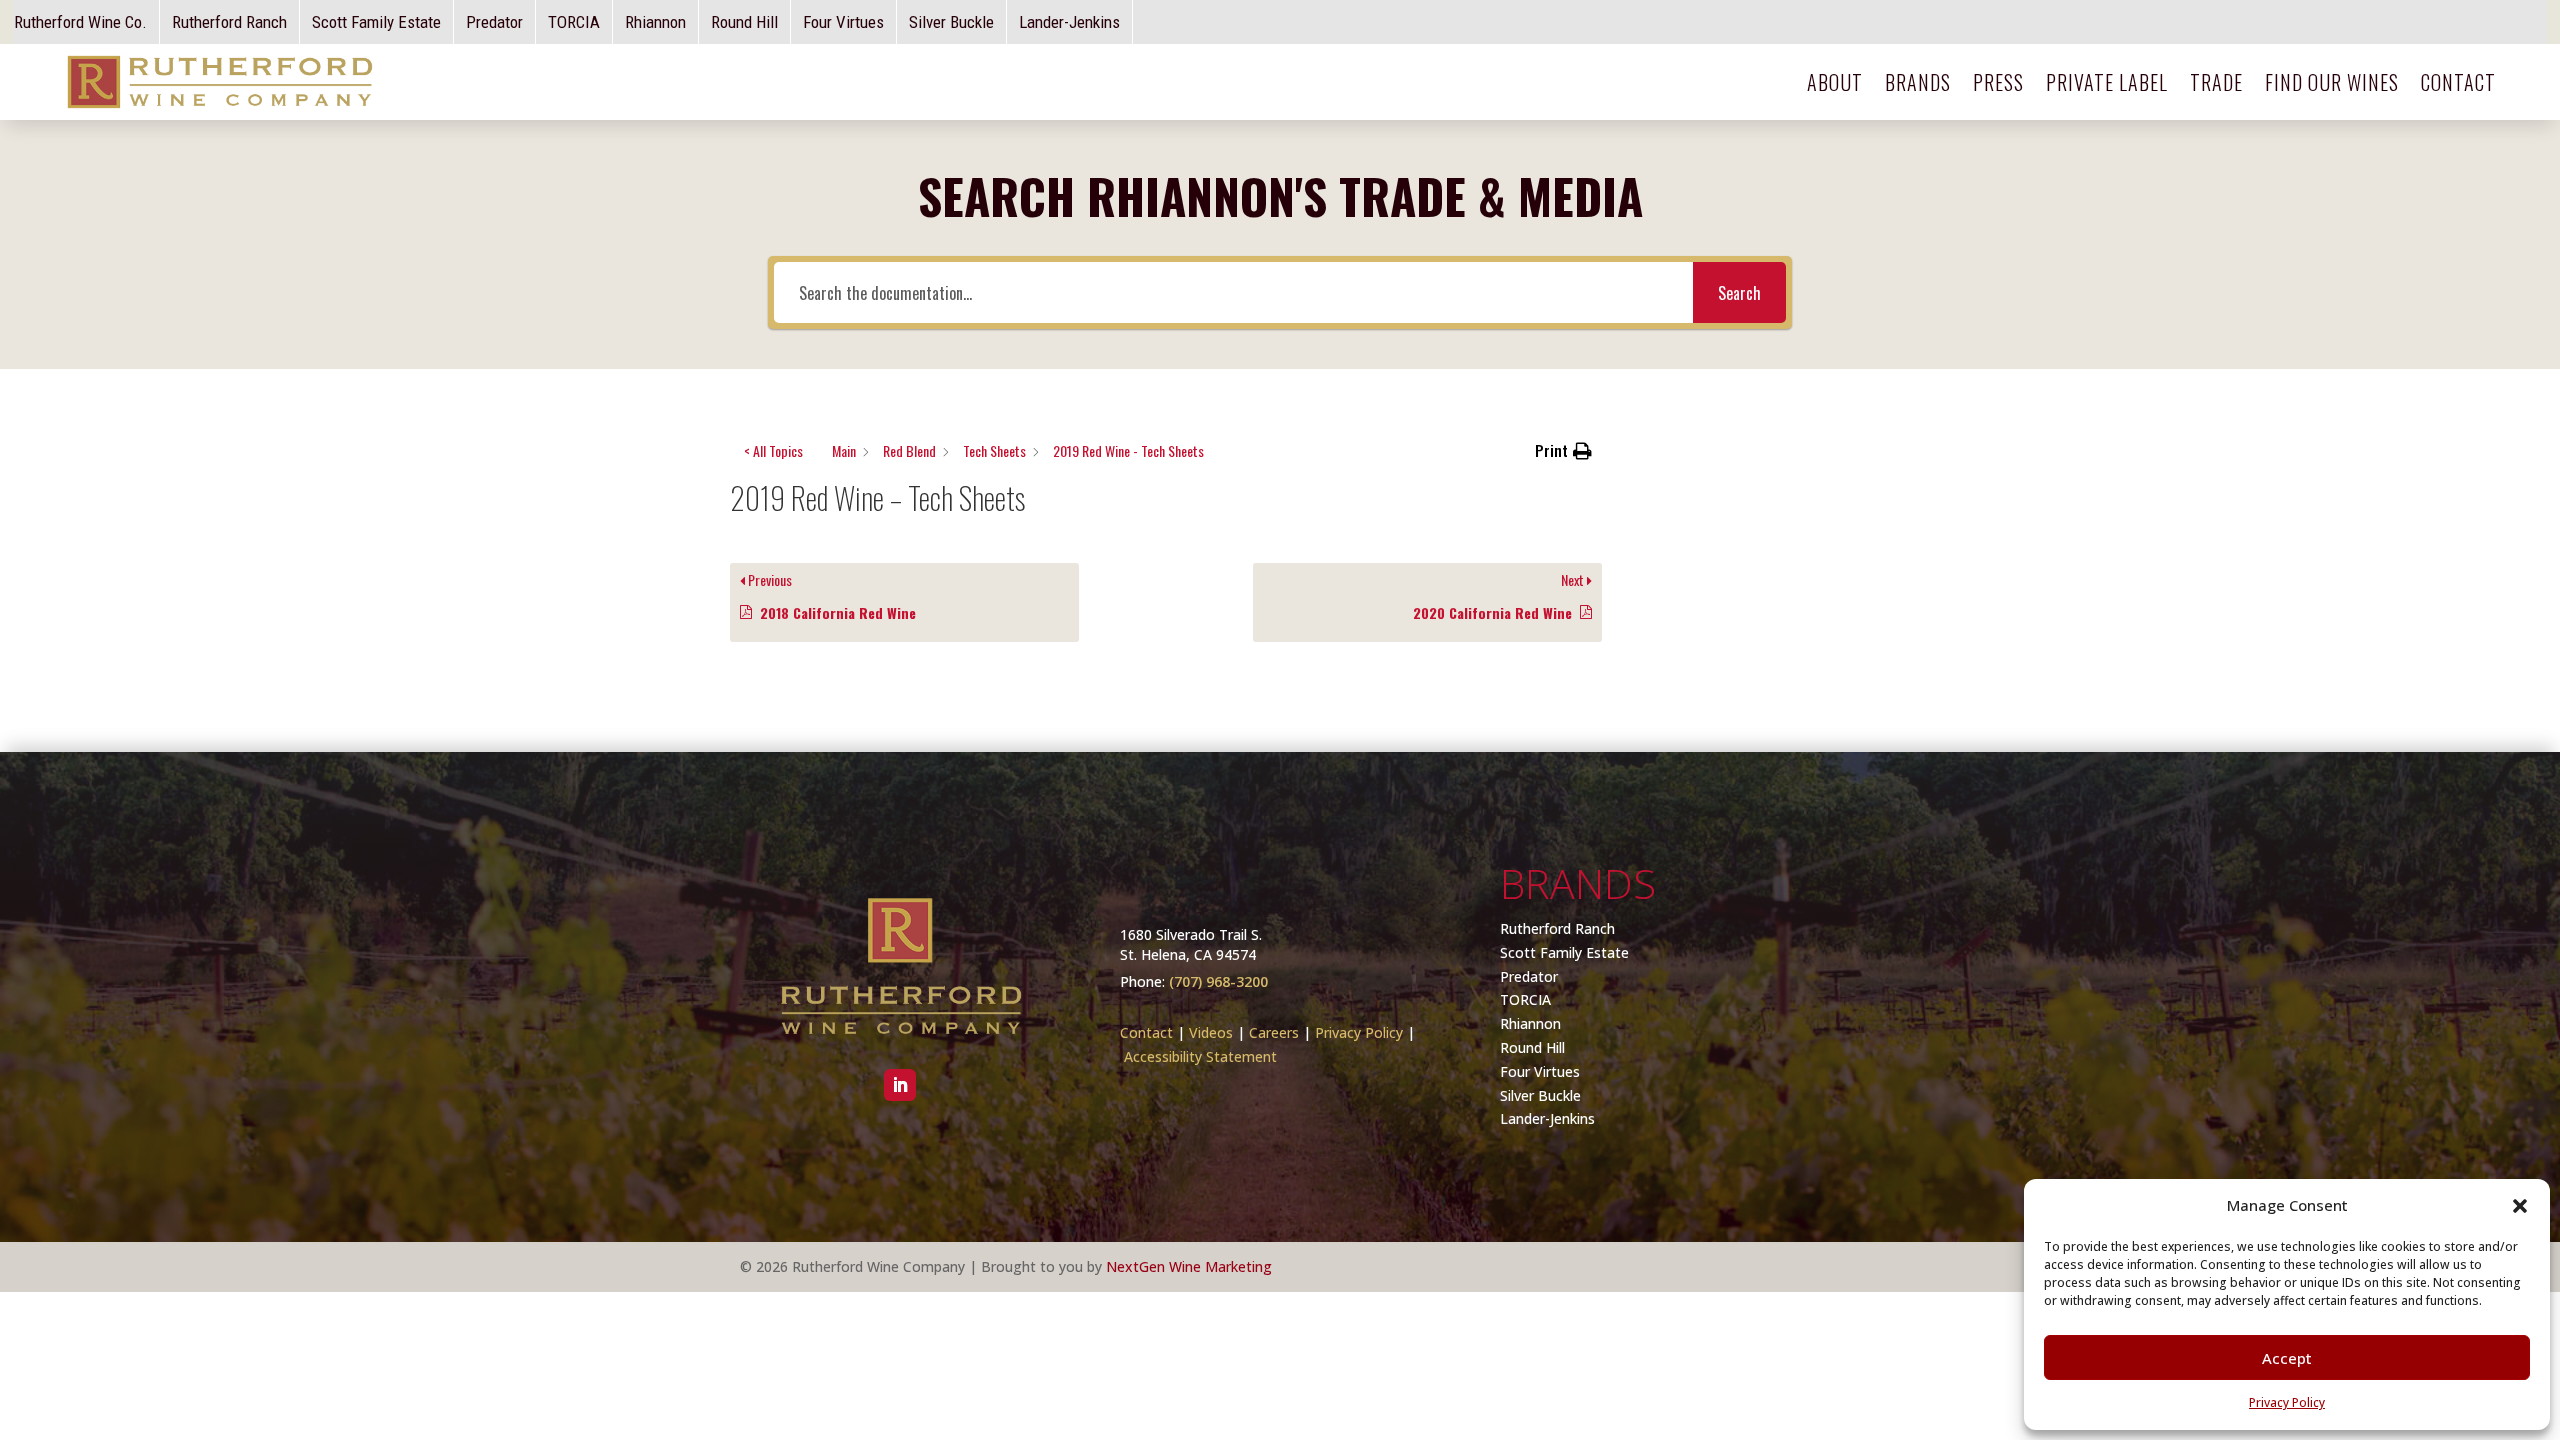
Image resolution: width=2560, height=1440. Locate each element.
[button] (1563, 451)
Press (1998, 82)
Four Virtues (843, 22)
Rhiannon (655, 22)
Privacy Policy (1359, 1032)
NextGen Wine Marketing (1189, 1266)
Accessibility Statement (1200, 1056)
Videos (1211, 1032)
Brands (1918, 82)
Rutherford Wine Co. (80, 22)
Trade (2216, 82)
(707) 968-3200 (1218, 981)
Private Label (2107, 82)
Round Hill (744, 22)
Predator (494, 22)
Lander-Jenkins (1069, 22)
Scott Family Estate (376, 22)
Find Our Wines (2332, 82)
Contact (2458, 82)
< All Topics (773, 450)
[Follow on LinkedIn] (900, 1085)
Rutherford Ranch (229, 22)
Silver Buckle (951, 22)
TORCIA (574, 22)
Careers (1274, 1032)
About (1835, 82)
